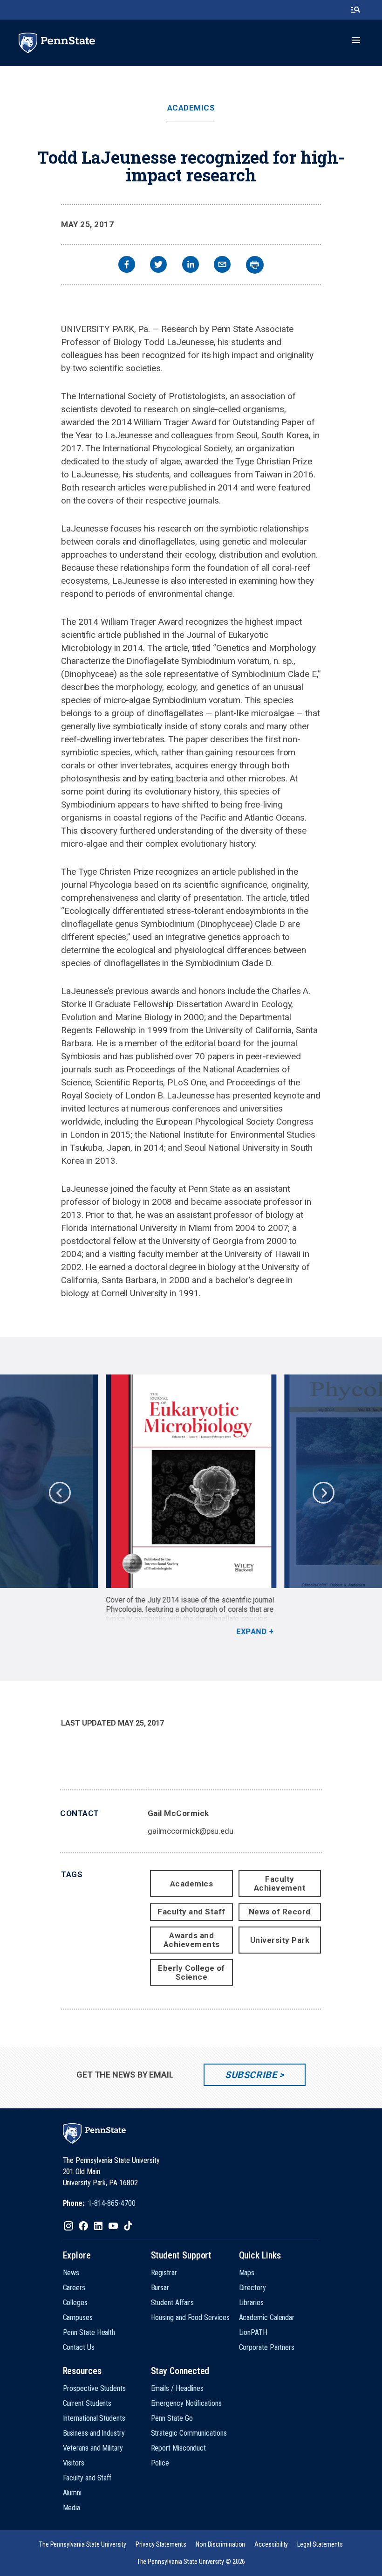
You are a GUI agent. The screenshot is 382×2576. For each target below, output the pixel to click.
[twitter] (158, 266)
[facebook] (127, 266)
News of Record (280, 1912)
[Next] (323, 1492)
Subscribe (251, 2075)
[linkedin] (191, 266)
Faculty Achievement (280, 1883)
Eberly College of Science (191, 1972)
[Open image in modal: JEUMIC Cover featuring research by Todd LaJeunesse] (191, 1481)
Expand (251, 1632)
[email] (222, 266)
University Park (280, 1940)
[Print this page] (255, 265)
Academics (191, 108)
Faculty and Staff (191, 1912)
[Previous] (59, 1492)
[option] (191, 1506)
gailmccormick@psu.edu (191, 1831)
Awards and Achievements (192, 1940)
